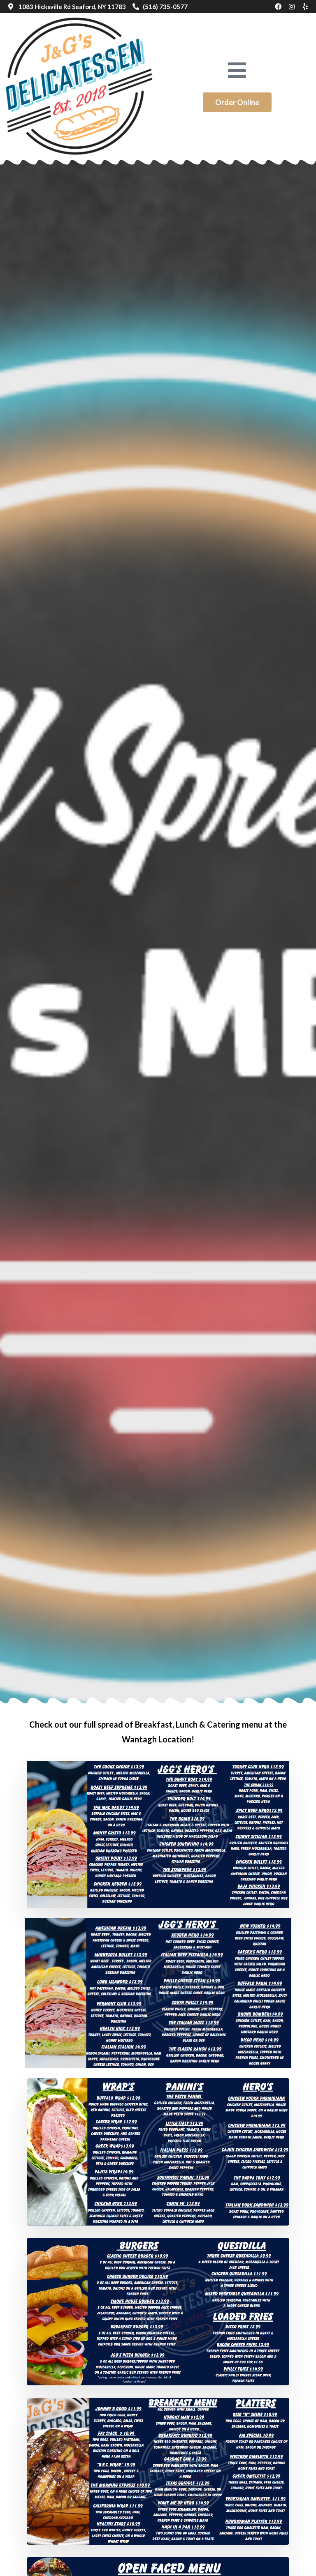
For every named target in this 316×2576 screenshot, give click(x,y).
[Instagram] (292, 7)
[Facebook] (278, 7)
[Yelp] (305, 7)
